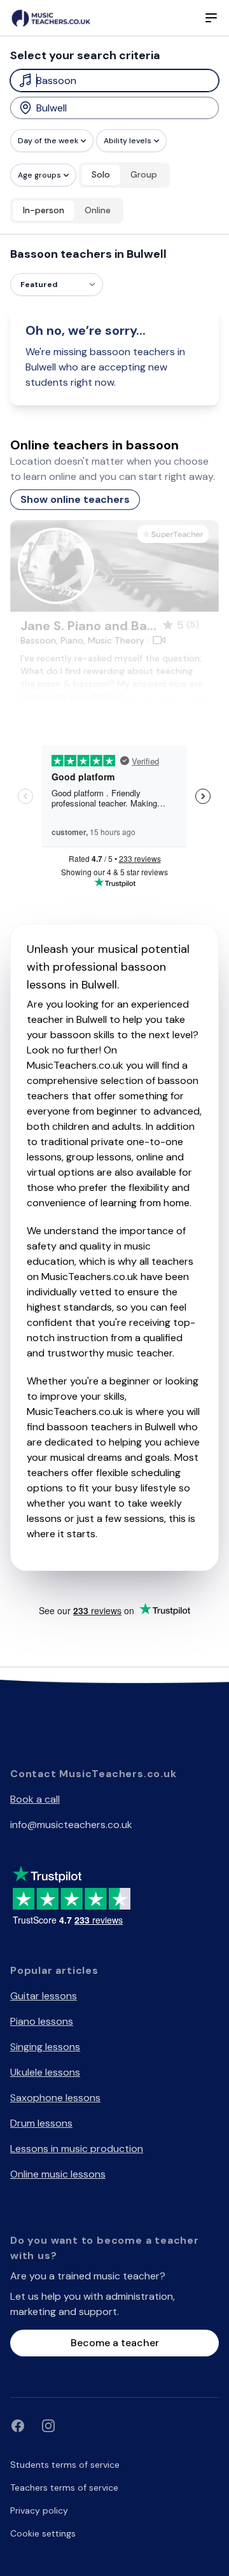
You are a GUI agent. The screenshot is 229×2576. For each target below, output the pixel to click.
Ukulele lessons (45, 2072)
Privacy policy (39, 2510)
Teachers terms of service (64, 2488)
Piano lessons (42, 2021)
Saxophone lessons (55, 2098)
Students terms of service (65, 2465)
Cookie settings (43, 2533)
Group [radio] (144, 174)
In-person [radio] (44, 210)
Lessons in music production (77, 2149)
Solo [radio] (101, 174)
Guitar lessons (44, 1996)
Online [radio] (98, 210)
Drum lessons (41, 2123)
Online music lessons (58, 2174)
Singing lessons (45, 2047)
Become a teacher (115, 2343)
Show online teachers (75, 499)
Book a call (35, 1799)
